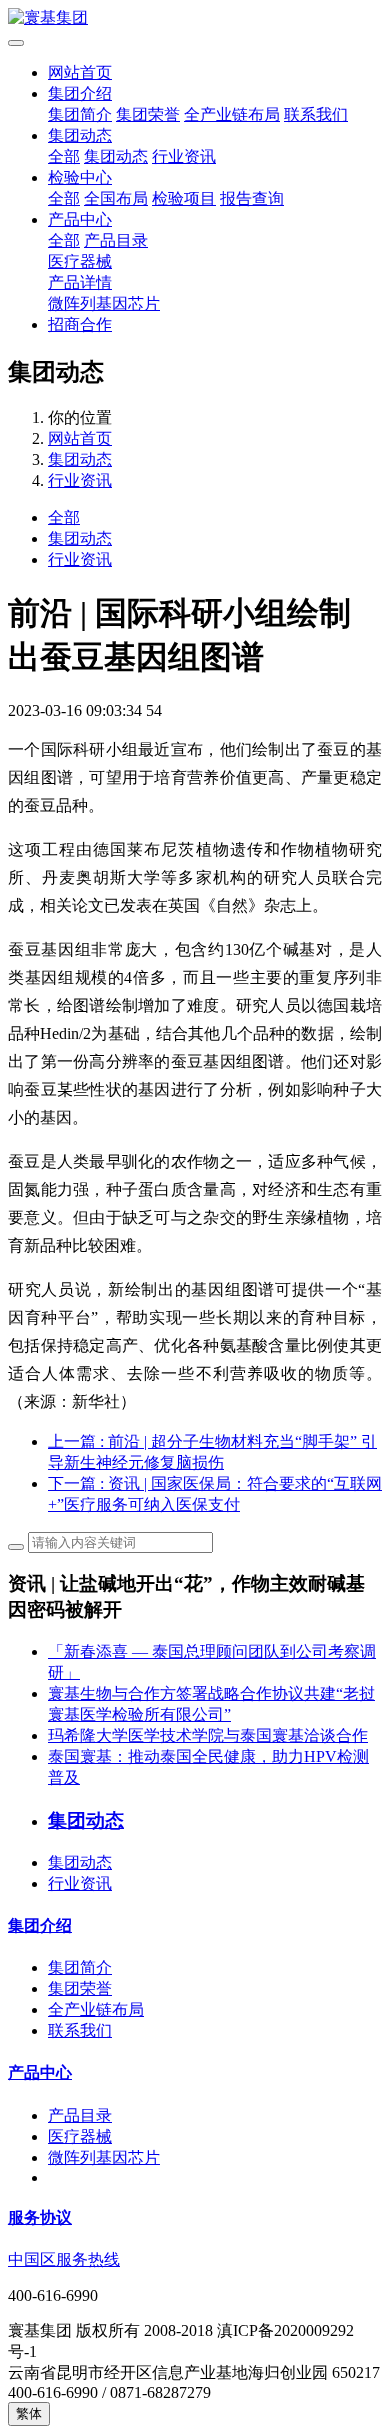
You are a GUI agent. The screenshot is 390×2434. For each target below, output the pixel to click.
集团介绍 (80, 93)
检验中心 (80, 177)
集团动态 (80, 135)
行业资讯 (184, 156)
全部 (64, 156)
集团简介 (80, 114)
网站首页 (80, 72)
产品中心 (80, 219)
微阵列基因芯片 (104, 303)
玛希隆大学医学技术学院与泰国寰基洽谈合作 (208, 1735)
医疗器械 (80, 261)
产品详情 (80, 282)
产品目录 (116, 240)
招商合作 (80, 324)
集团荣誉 (148, 114)
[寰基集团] (195, 18)
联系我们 (316, 114)
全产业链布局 (232, 114)
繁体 (29, 2413)
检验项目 (184, 198)
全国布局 (116, 198)
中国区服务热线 (64, 2259)
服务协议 (40, 2217)
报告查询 (252, 198)
